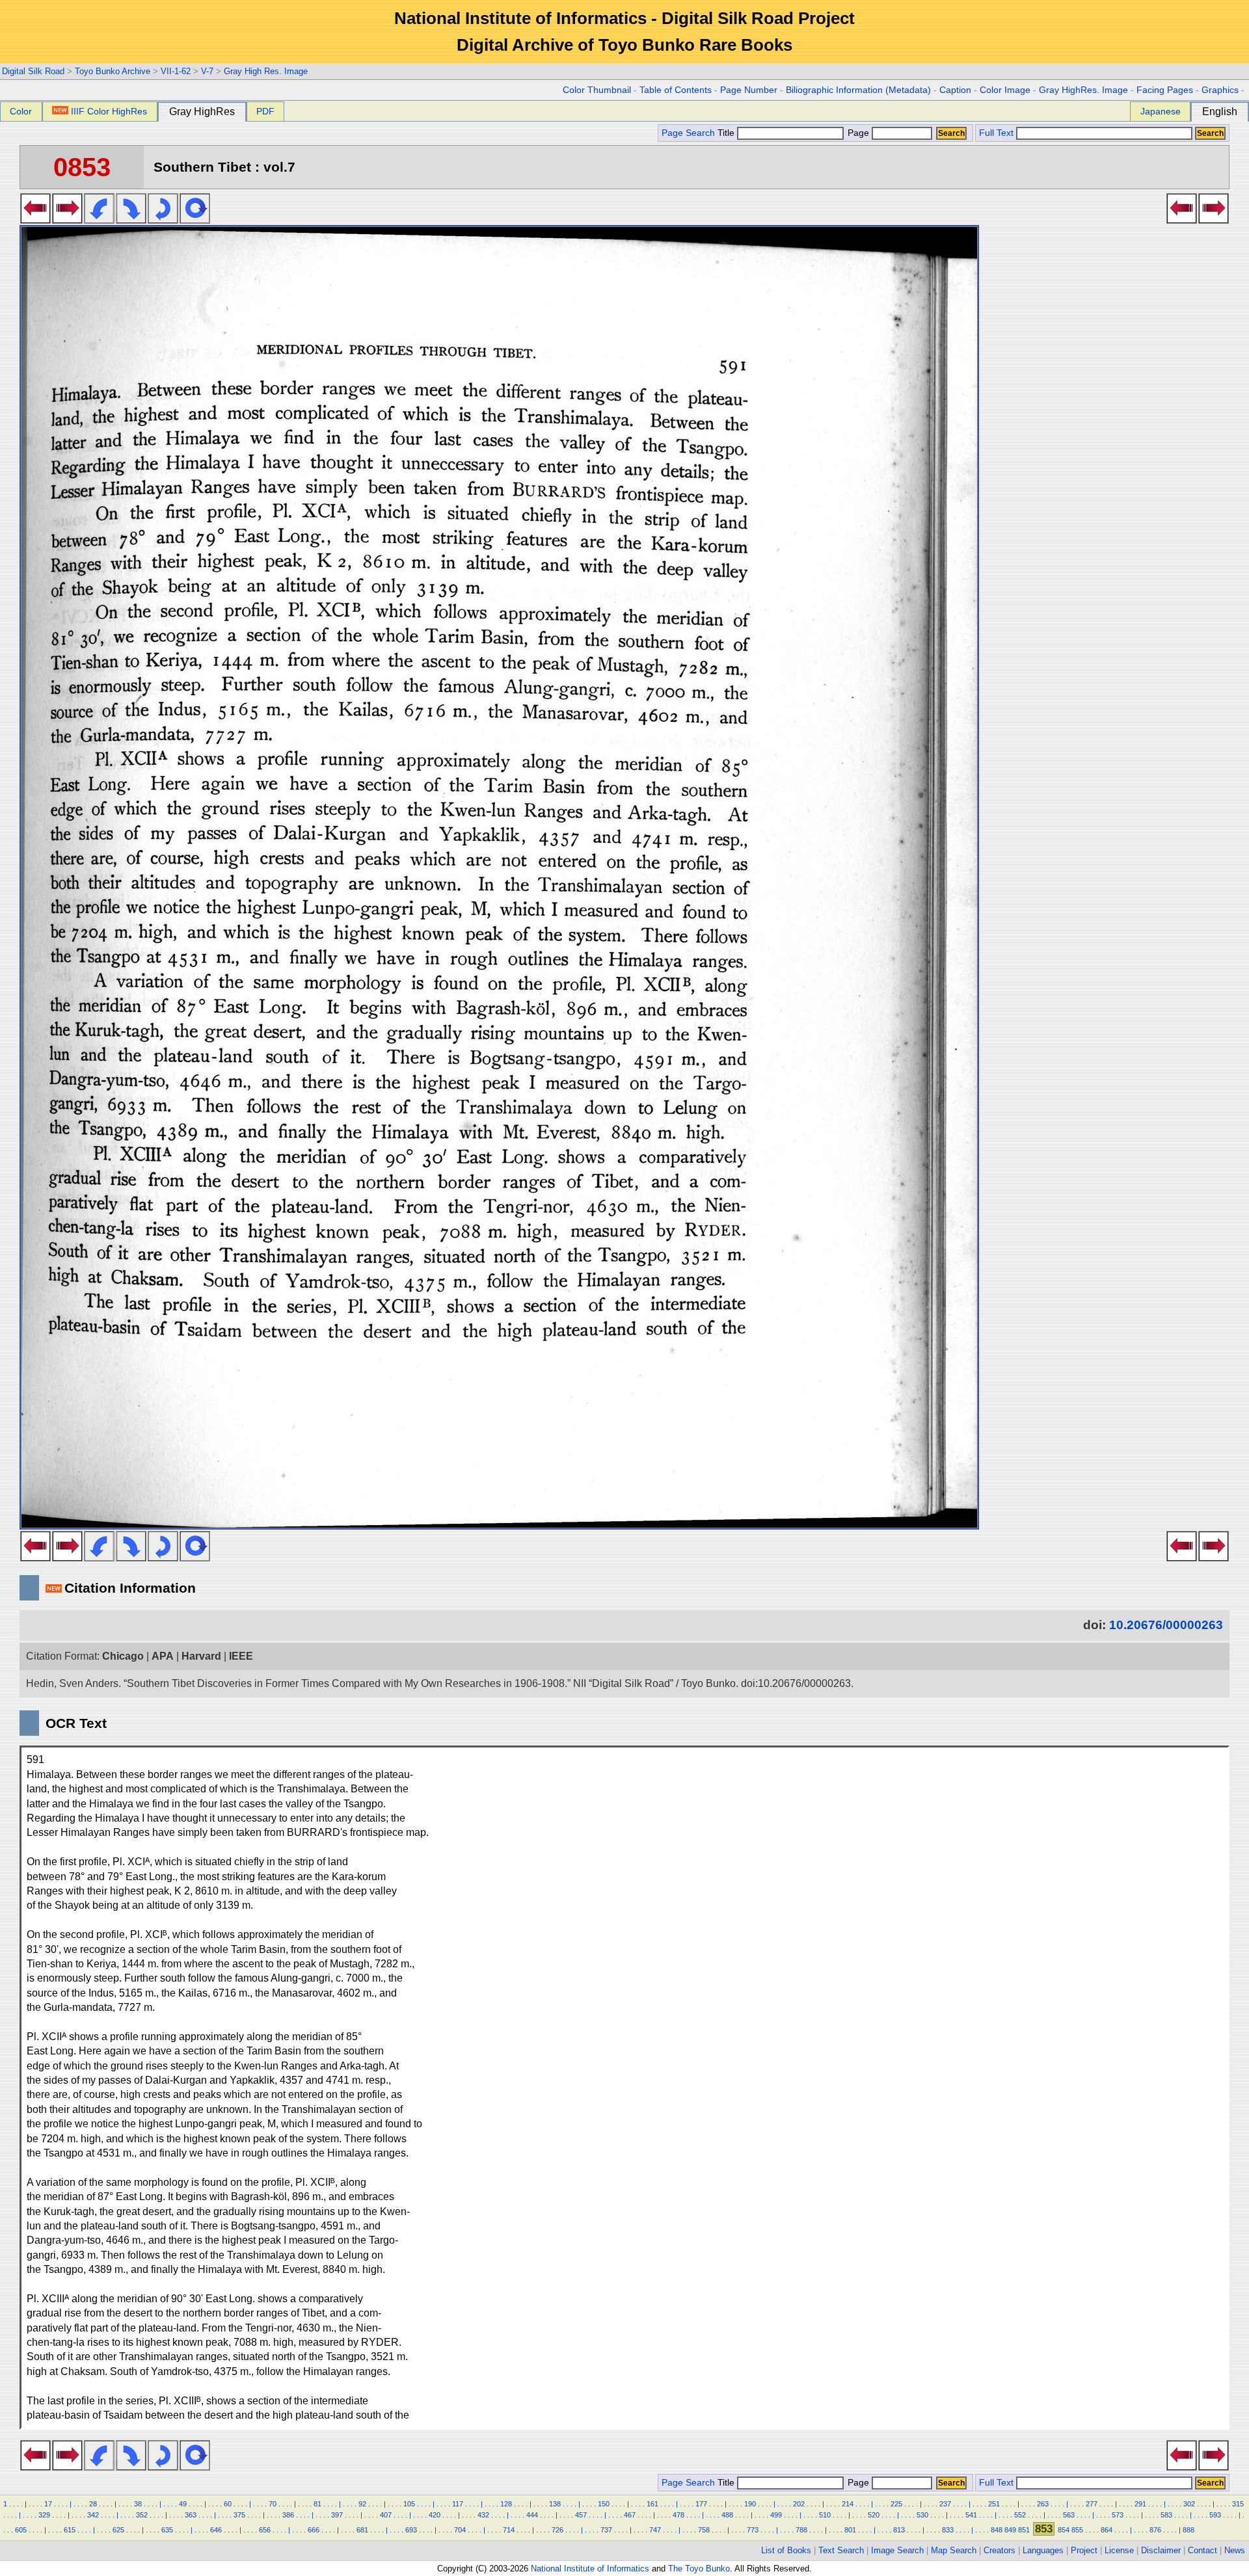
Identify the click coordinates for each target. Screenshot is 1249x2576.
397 (337, 2515)
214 (848, 2504)
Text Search (841, 2550)
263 (1043, 2504)
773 (753, 2530)
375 (239, 2515)
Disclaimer (1161, 2550)
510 (825, 2515)
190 (750, 2504)
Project (1084, 2550)
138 (555, 2504)
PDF (265, 111)
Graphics (1220, 90)
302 (1189, 2504)
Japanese (1161, 111)
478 (678, 2515)
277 (1092, 2504)
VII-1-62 (176, 71)
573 (1118, 2515)
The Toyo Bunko (699, 2569)
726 (557, 2530)
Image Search (897, 2550)
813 (899, 2530)
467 (630, 2515)
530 (922, 2515)
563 (1069, 2515)
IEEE (241, 1656)
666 (314, 2530)
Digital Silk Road (33, 71)
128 (506, 2504)
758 (704, 2530)
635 (167, 2530)
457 (581, 2515)
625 (118, 2530)
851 (1024, 2530)
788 (801, 2530)
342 (93, 2515)
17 (48, 2504)
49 (183, 2504)
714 (509, 2530)
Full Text (996, 133)
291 (1140, 2504)
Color (21, 111)
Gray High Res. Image (266, 71)
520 (874, 2515)
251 (994, 2504)
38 (138, 2504)
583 (1166, 2515)
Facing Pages (1165, 90)
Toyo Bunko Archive (113, 71)
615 (70, 2530)
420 (435, 2515)
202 (799, 2504)
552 (1020, 2515)
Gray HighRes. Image (1083, 90)
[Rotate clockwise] (131, 220)
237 (945, 2504)
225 (896, 2504)
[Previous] (35, 220)
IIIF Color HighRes (109, 111)
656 (265, 2530)
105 (409, 2504)
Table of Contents (676, 90)
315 (1238, 2504)
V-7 (207, 71)
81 (317, 2504)
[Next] (67, 220)
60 (228, 2504)
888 (1189, 2530)
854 (1064, 2530)
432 (483, 2515)
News (1235, 2550)
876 (1155, 2530)
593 (1215, 2515)
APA (163, 1656)
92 (362, 2504)
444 (532, 2515)
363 (191, 2515)
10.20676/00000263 (1166, 1625)
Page (858, 133)
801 (850, 2530)
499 (776, 2515)
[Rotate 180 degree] (163, 220)
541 (971, 2515)
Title (727, 133)
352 (142, 2515)
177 (701, 2504)
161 (652, 2504)
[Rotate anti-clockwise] (99, 220)
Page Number (749, 90)
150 (604, 2504)
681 (362, 2530)
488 (727, 2515)
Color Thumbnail (597, 90)
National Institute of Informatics (590, 2569)
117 (458, 2504)
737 (606, 2530)
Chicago (123, 1656)
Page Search (688, 133)
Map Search (954, 2550)
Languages (1043, 2550)
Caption (955, 90)
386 (288, 2515)
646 (216, 2530)
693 (411, 2530)
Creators (1000, 2550)
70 (273, 2504)
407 (386, 2515)
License (1119, 2550)
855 (1077, 2530)
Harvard (201, 1656)
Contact (1202, 2550)
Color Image (1005, 90)
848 (997, 2530)
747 (655, 2530)
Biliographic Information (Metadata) (858, 90)
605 (21, 2530)
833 (948, 2530)
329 (44, 2515)
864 (1107, 2530)
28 (93, 2504)
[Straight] (195, 220)
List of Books (786, 2550)
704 (460, 2530)
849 (1010, 2530)
